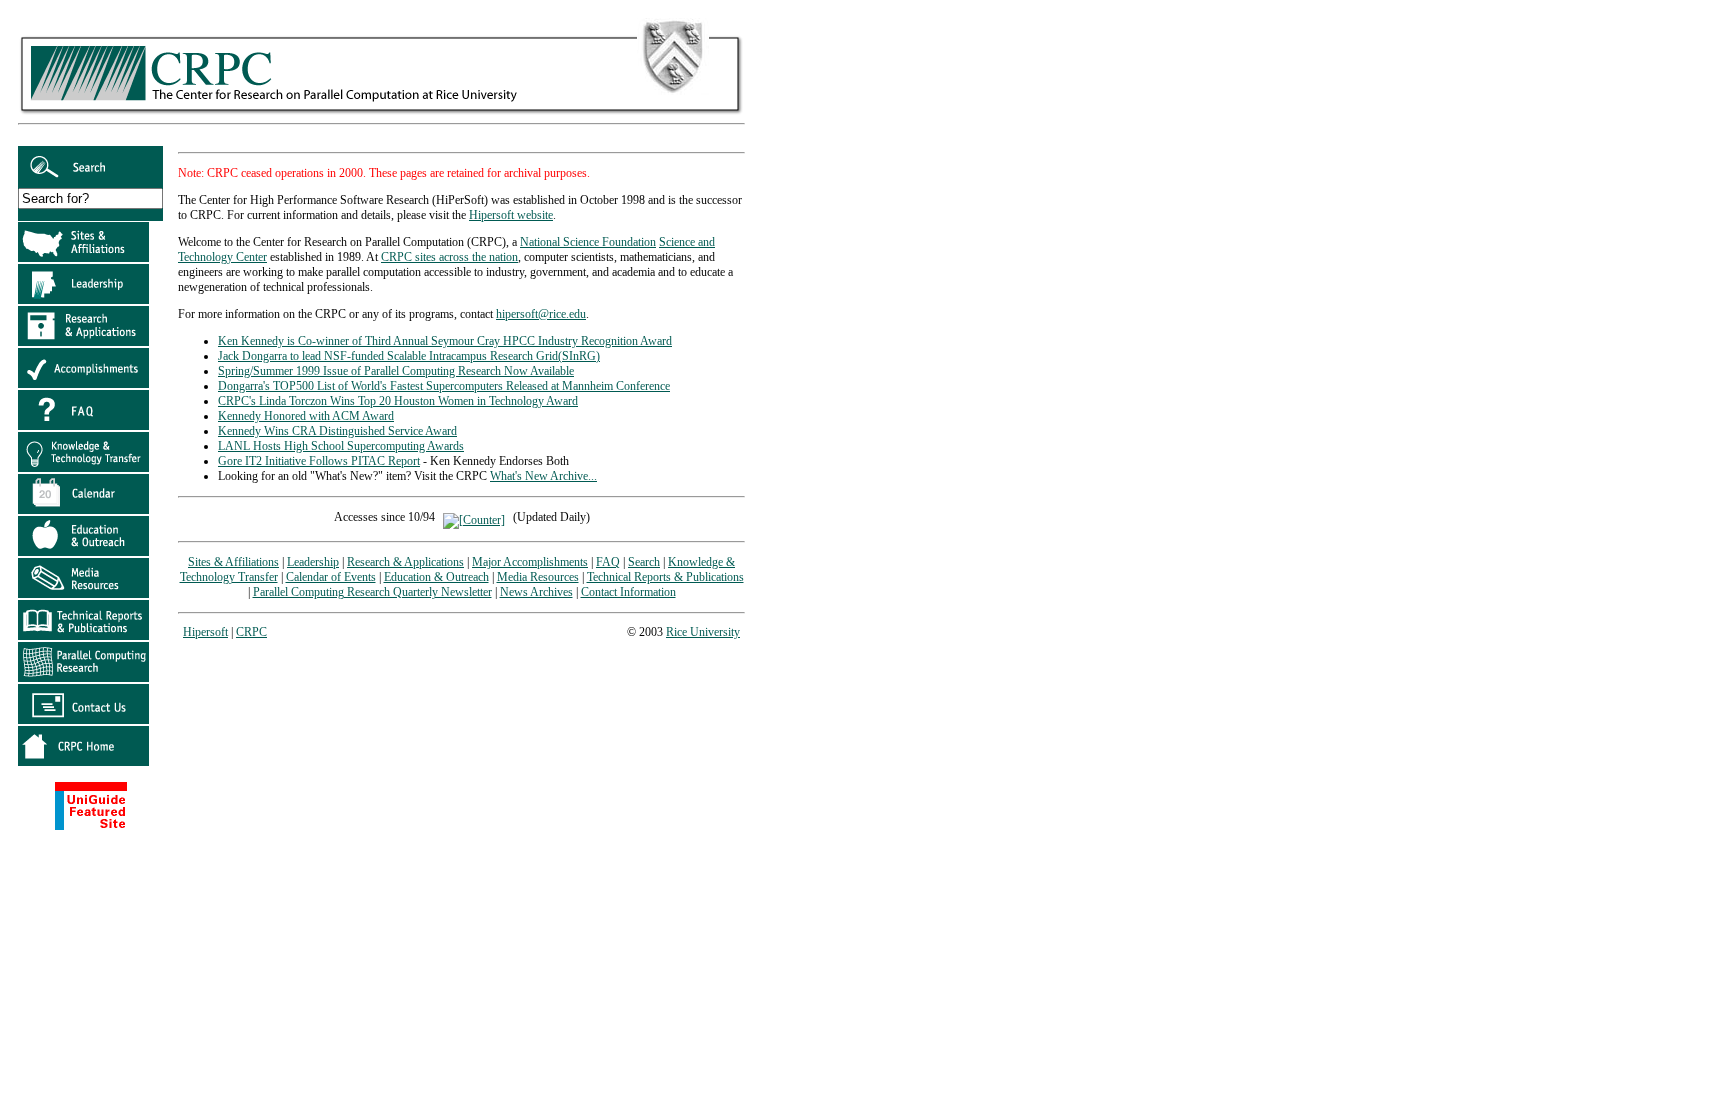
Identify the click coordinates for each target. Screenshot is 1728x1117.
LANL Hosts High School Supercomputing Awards (341, 446)
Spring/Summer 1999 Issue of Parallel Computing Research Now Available (396, 371)
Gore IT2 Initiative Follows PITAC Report (319, 461)
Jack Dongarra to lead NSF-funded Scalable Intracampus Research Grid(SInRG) (409, 356)
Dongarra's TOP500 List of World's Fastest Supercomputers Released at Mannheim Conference (444, 386)
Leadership (313, 562)
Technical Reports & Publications (665, 577)
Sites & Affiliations (233, 562)
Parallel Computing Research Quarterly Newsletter (372, 592)
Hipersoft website (511, 215)
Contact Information (628, 592)
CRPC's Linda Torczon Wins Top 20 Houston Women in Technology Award (398, 401)
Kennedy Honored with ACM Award (306, 416)
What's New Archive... (543, 476)
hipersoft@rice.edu (541, 314)
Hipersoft (205, 632)
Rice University (703, 632)
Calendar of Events (331, 577)
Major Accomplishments (530, 562)
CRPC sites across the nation (449, 257)
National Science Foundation (588, 242)
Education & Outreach (436, 577)
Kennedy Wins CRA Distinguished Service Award (337, 431)
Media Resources (538, 577)
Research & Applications (405, 562)
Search (644, 562)
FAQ (608, 562)
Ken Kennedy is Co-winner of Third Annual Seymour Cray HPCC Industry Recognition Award (445, 341)
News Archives (536, 592)
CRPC (251, 632)
